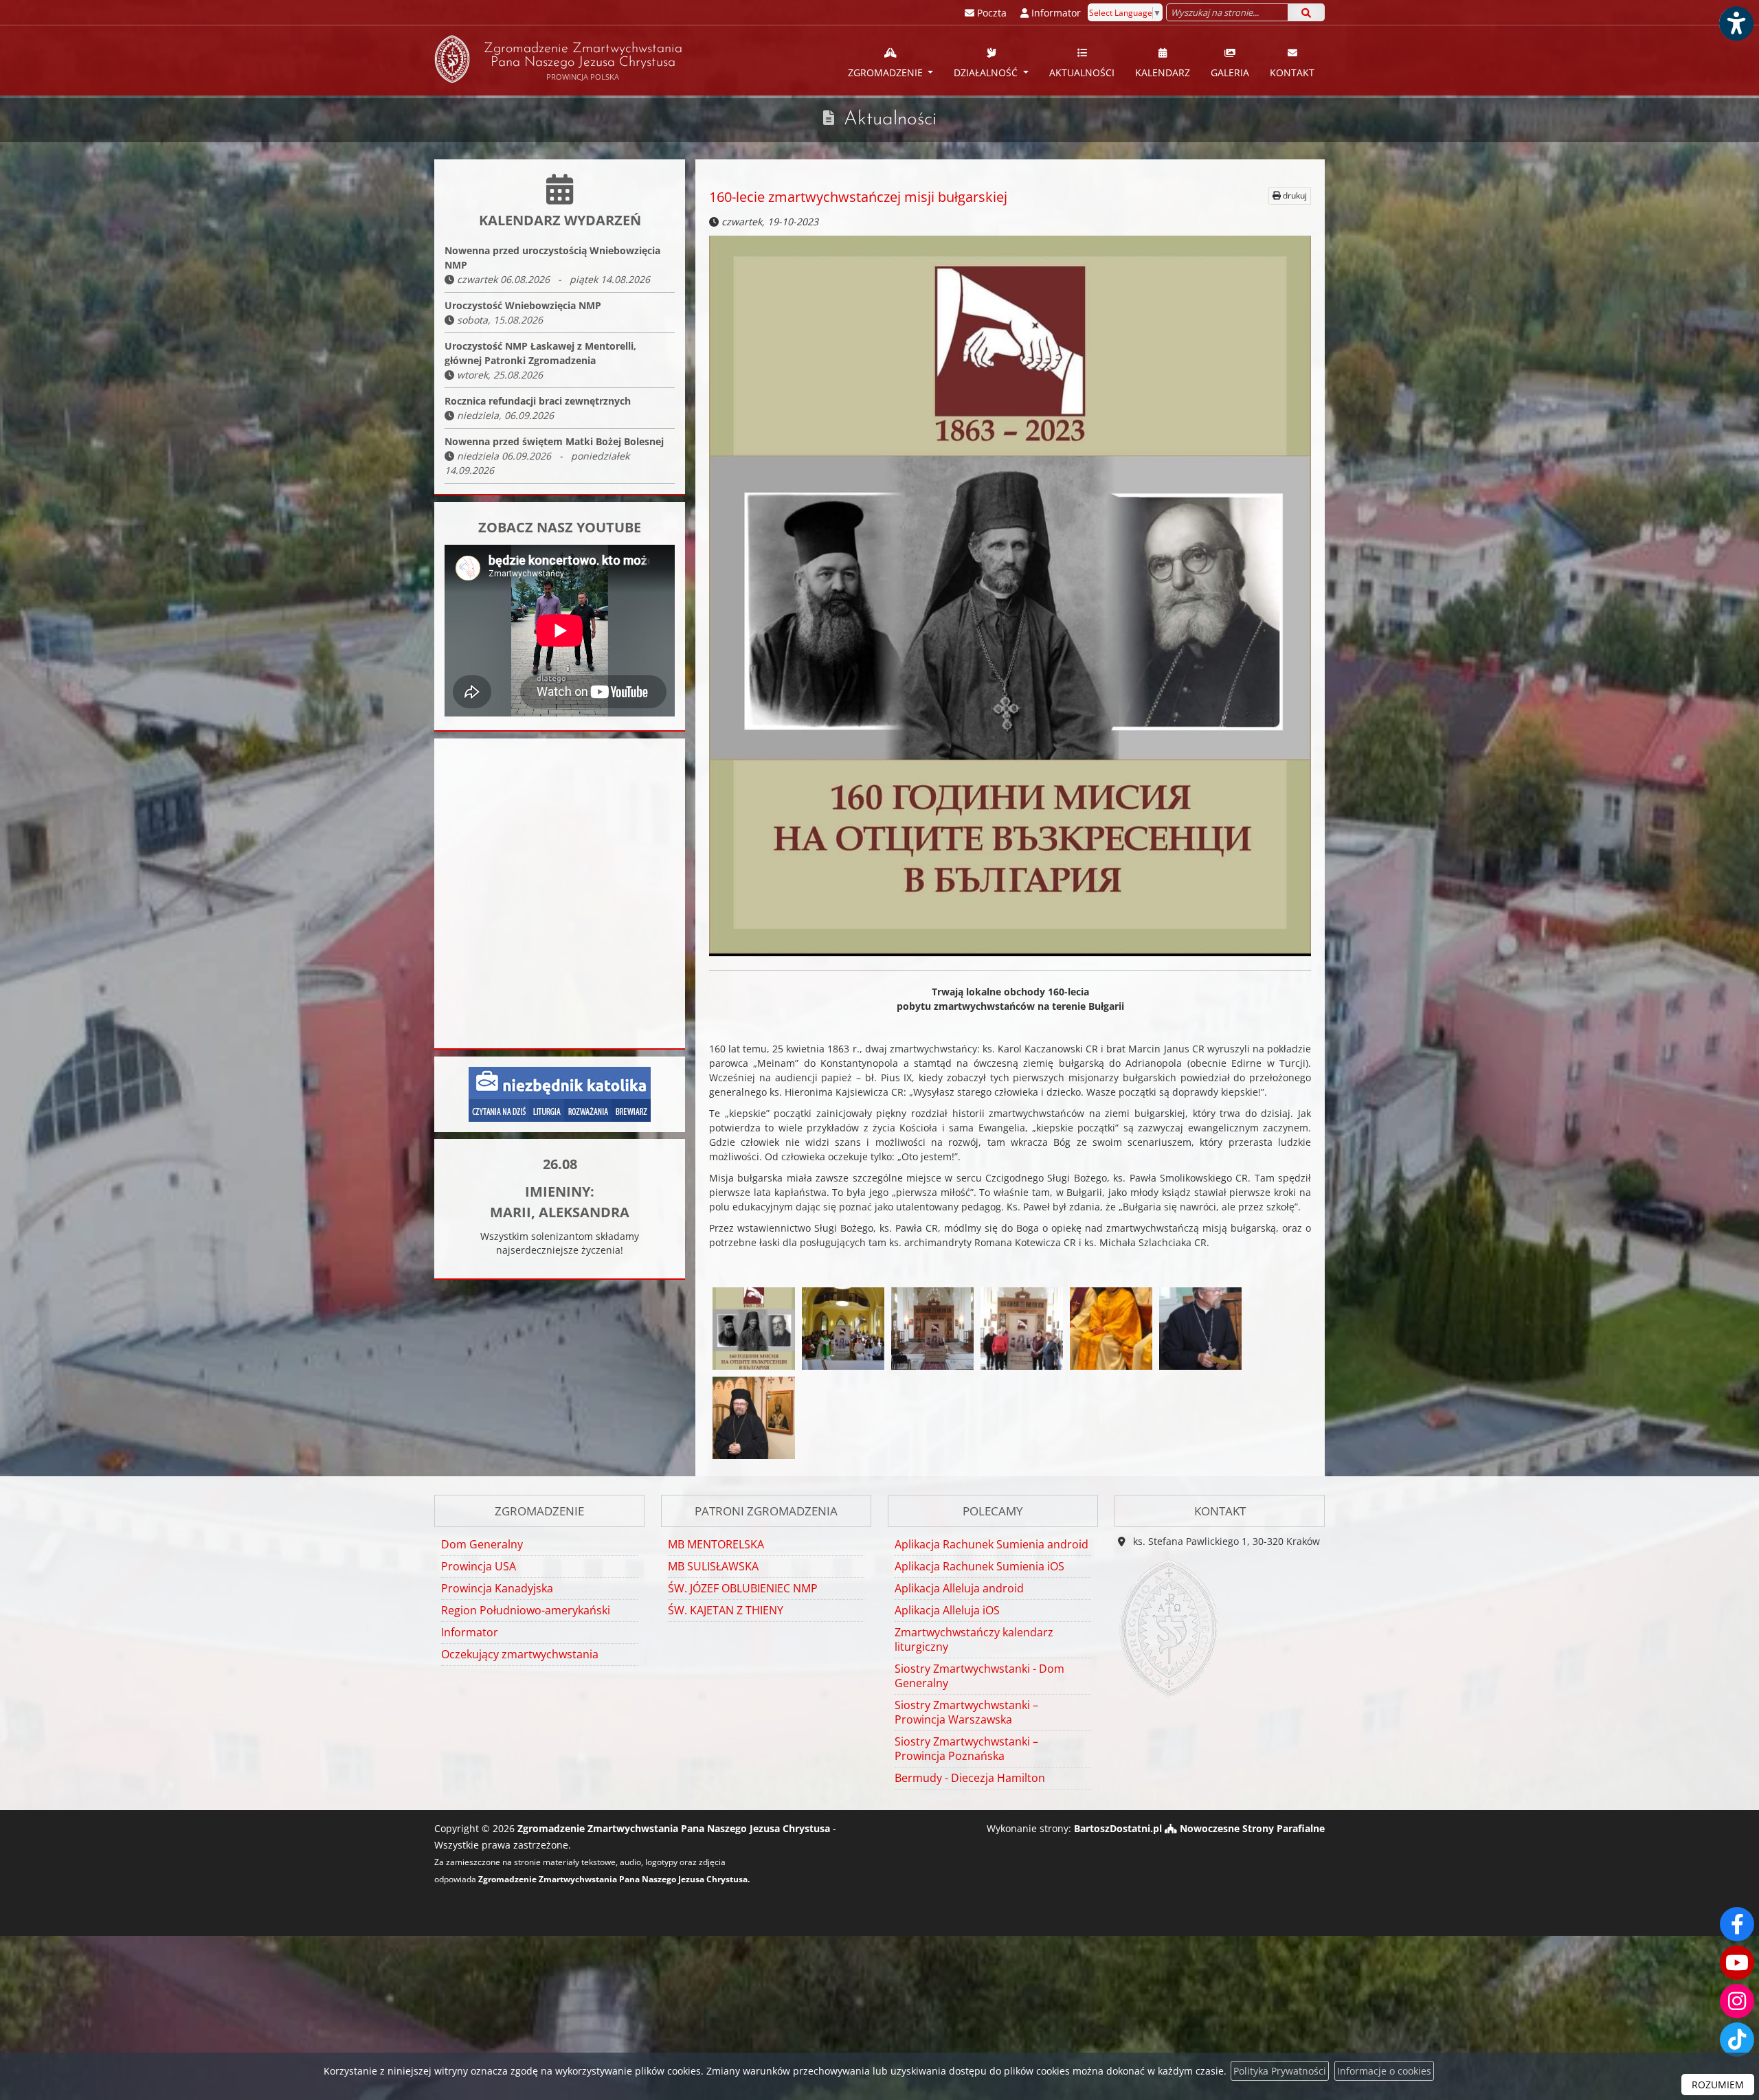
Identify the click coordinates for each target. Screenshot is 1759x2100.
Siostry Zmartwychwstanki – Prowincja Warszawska (966, 1712)
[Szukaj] (1306, 12)
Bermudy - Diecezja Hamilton (970, 1778)
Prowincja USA (479, 1566)
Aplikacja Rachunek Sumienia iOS (979, 1566)
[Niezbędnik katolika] (560, 1093)
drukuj (1294, 195)
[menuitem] (891, 60)
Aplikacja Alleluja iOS (947, 1610)
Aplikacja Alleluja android (959, 1588)
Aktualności (1082, 72)
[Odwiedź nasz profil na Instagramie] (1737, 2001)
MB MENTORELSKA (716, 1544)
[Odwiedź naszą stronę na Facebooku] (1737, 1924)
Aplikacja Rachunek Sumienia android (991, 1544)
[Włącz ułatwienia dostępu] (1736, 23)
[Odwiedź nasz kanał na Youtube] (1737, 1963)
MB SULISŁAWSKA (713, 1566)
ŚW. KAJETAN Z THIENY (726, 1610)
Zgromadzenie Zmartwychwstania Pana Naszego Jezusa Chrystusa (583, 62)
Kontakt (1292, 72)
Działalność (987, 72)
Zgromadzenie (887, 72)
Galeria (1230, 72)
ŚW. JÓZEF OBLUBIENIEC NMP (743, 1588)
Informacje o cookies (1384, 2071)
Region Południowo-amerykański (526, 1610)
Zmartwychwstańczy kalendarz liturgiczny (974, 1639)
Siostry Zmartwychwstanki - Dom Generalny (979, 1676)
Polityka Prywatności (1280, 2071)
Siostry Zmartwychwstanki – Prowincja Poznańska (966, 1749)
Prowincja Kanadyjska (497, 1588)
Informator (470, 1632)
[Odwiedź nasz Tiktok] (1737, 2040)
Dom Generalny (482, 1544)
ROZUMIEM (1718, 2085)
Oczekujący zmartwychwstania (520, 1654)
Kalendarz (1163, 72)
